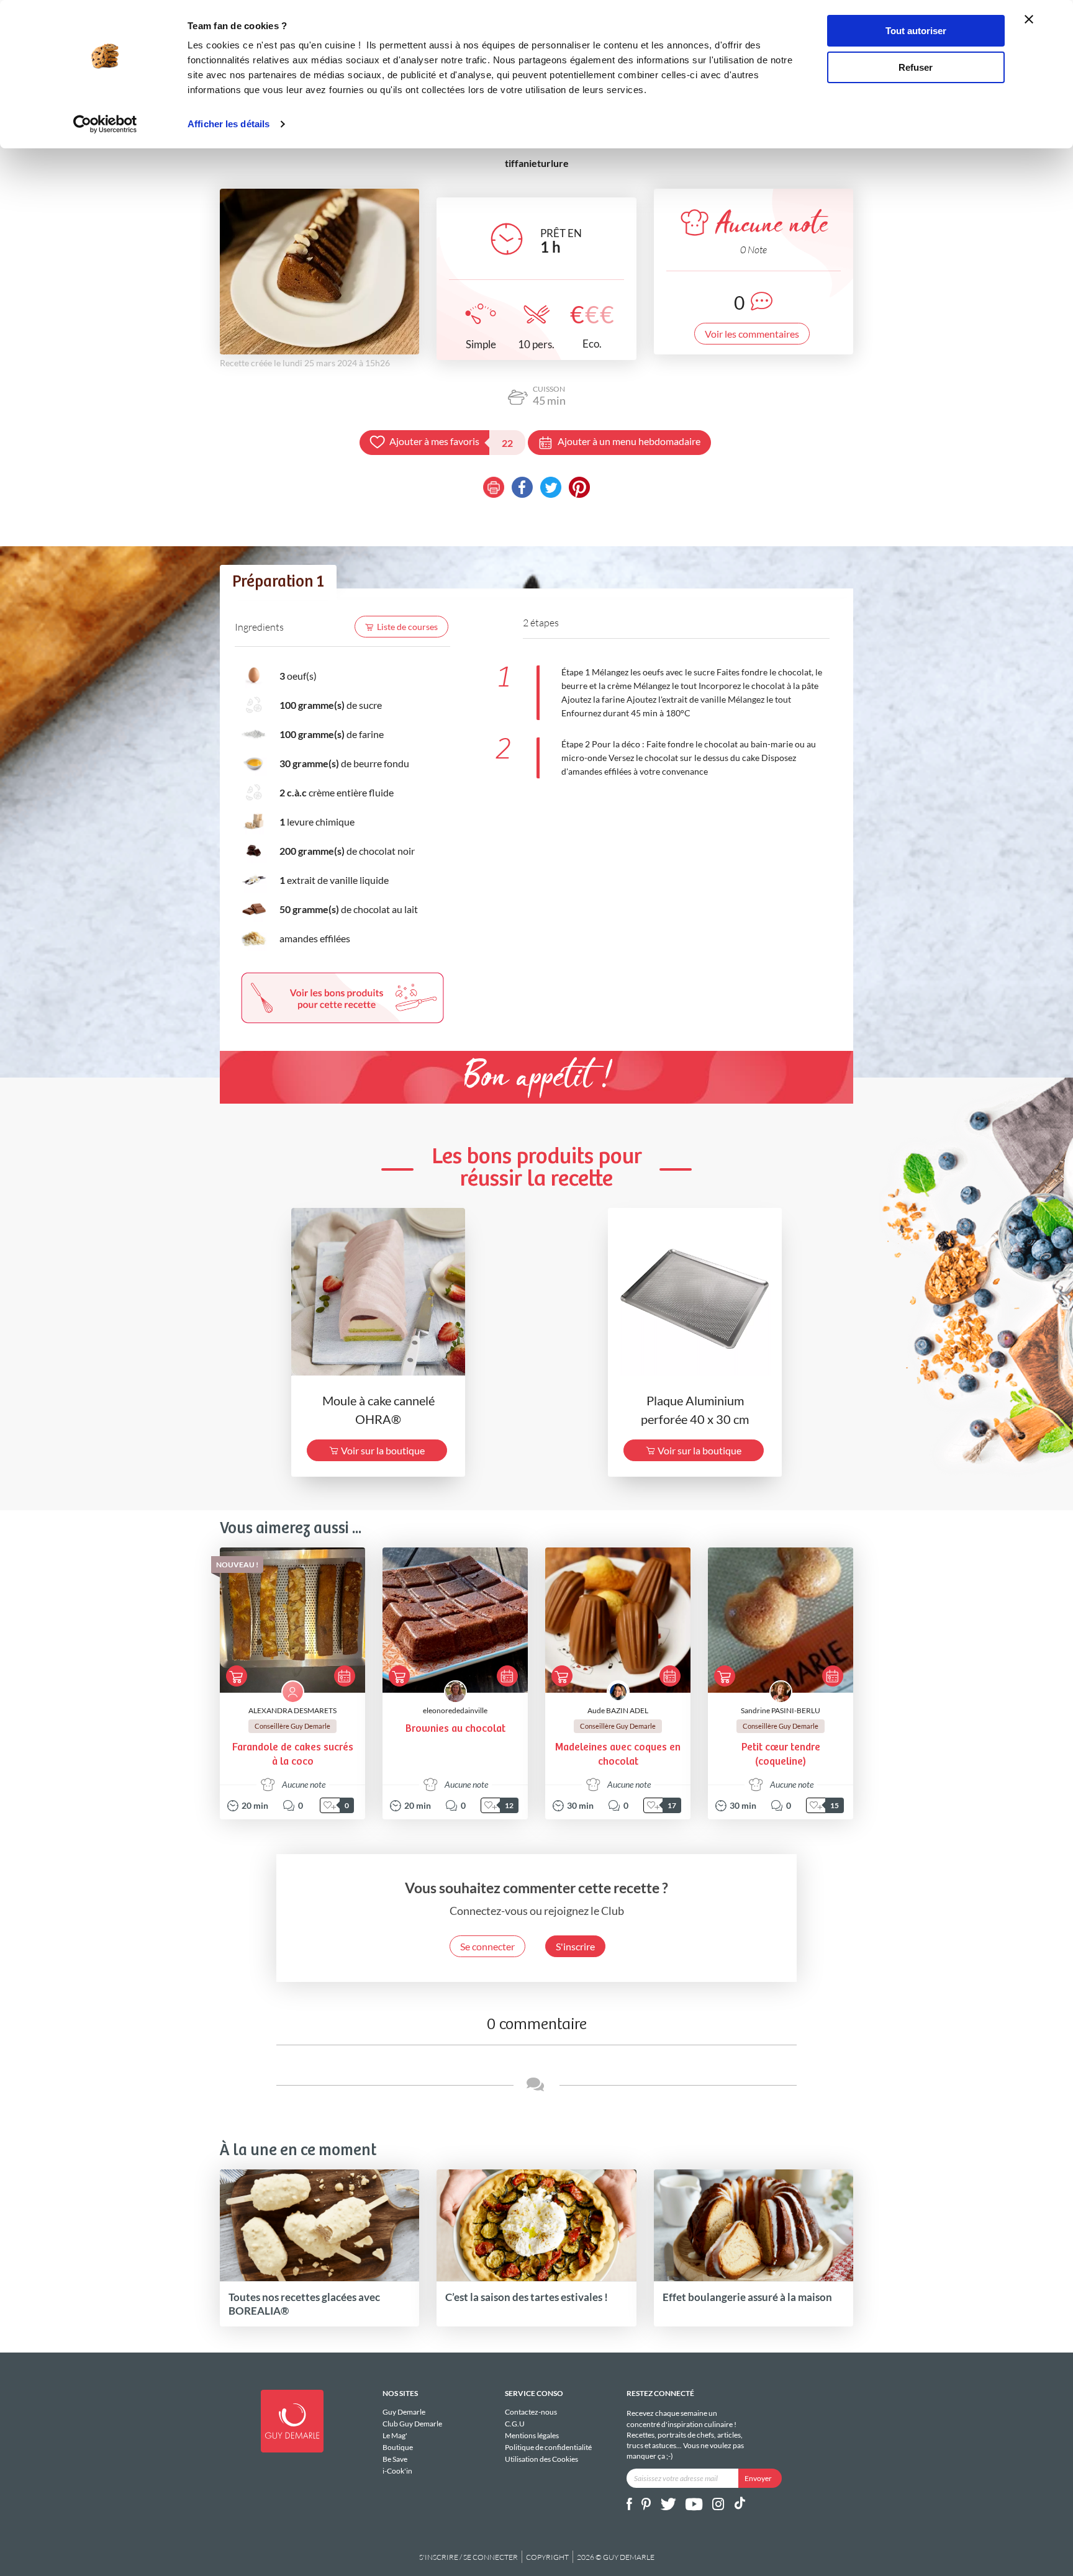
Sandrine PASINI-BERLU (781, 1710)
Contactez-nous (531, 2412)
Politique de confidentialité (548, 2447)
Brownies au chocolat (455, 1729)
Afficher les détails (229, 124)
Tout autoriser (916, 31)
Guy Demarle (404, 2412)
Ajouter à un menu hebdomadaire (629, 441)
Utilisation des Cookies (541, 2459)
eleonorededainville (455, 1710)
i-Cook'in (397, 2470)
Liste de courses (407, 627)
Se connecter (487, 1946)
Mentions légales (532, 2435)
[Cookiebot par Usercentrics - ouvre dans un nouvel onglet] (105, 124)
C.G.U (515, 2424)
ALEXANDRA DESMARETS (292, 1710)
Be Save (395, 2459)
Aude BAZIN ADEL (618, 1710)
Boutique (398, 2447)
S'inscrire (575, 1946)
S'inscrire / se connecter (469, 2557)
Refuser (916, 67)
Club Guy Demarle (412, 2424)
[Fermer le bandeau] (1029, 19)
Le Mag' (395, 2435)
